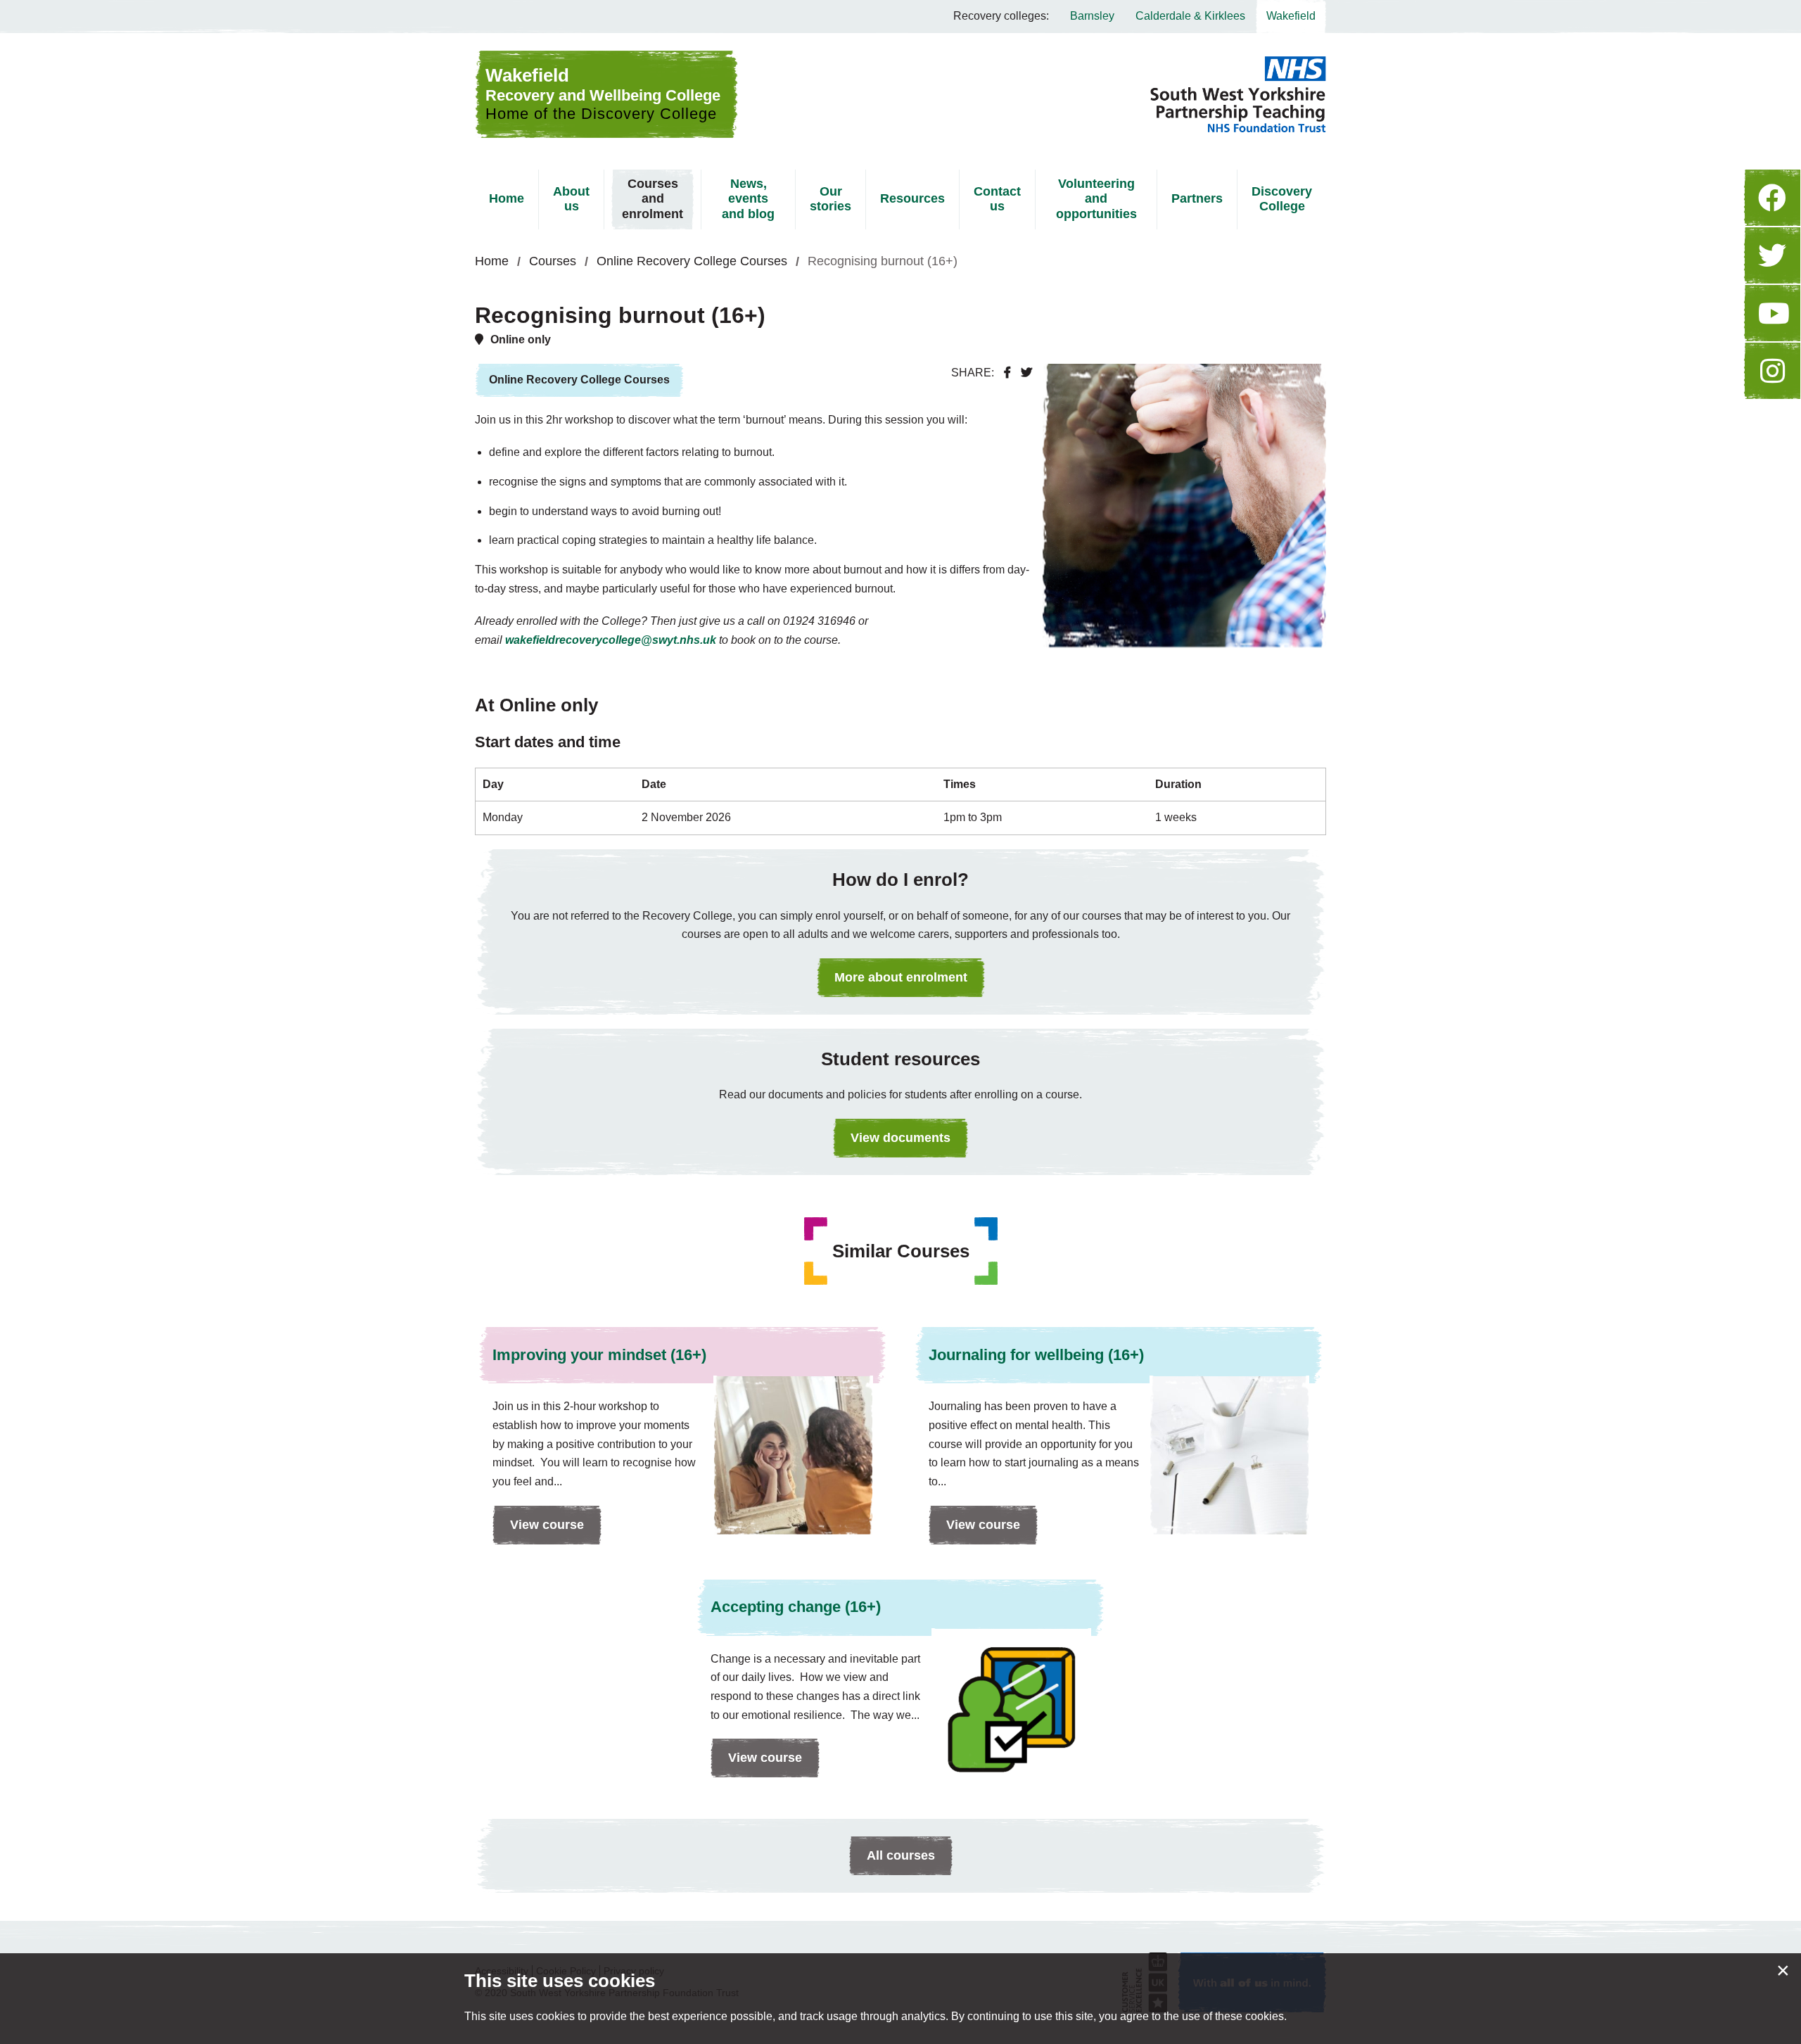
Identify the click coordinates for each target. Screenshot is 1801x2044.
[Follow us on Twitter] (1772, 255)
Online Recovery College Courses (692, 261)
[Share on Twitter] (1026, 373)
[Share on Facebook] (1007, 373)
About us (571, 199)
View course (538, 1531)
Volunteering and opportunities (1096, 199)
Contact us (997, 199)
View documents (900, 1138)
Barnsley (1092, 16)
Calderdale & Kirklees (1190, 16)
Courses (553, 261)
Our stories (831, 199)
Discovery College (1282, 199)
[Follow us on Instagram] (1772, 371)
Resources (912, 198)
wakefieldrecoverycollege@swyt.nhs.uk (611, 640)
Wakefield (1291, 16)
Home (507, 198)
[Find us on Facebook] (1772, 198)
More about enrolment (901, 977)
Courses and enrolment (653, 199)
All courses (901, 1855)
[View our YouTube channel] (1772, 313)
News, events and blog (748, 199)
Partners (1197, 198)
